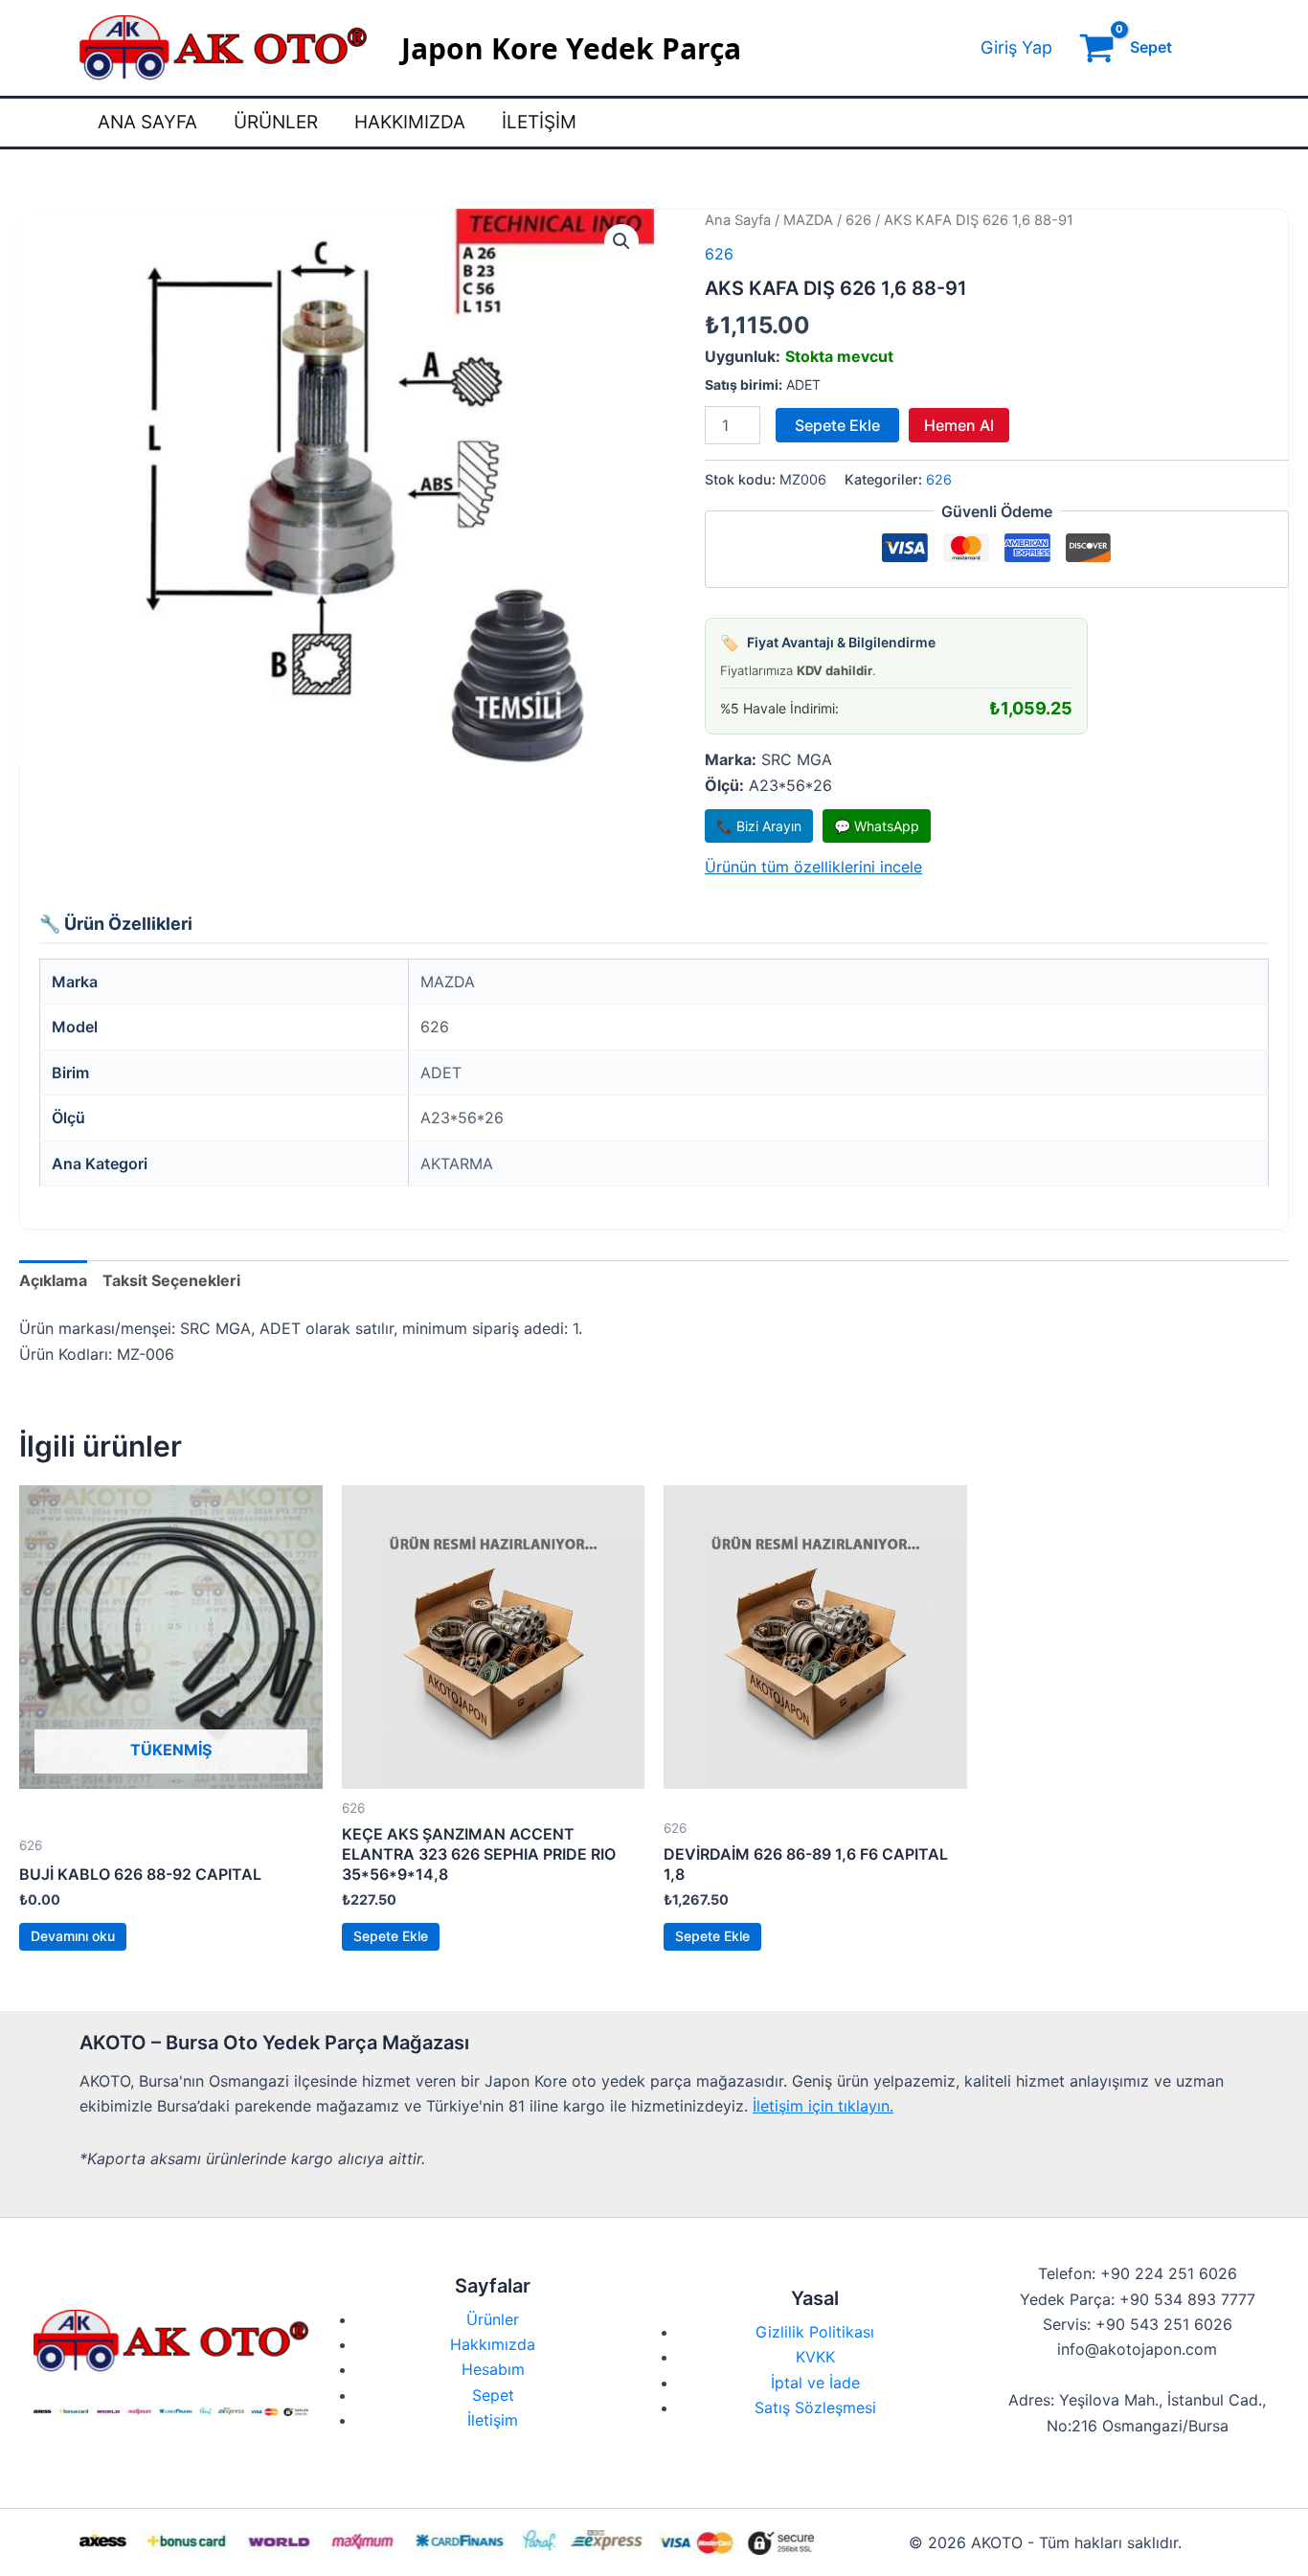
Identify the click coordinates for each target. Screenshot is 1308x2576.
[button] (621, 241)
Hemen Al (959, 425)
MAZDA (808, 220)
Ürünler (276, 122)
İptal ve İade (815, 2383)
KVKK (815, 2357)
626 (858, 220)
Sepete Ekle (837, 425)
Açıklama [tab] (53, 1280)
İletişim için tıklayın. (823, 2106)
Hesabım (493, 2369)
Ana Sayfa (147, 122)
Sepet (493, 2395)
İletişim (539, 122)
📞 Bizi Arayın (759, 826)
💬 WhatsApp (877, 826)
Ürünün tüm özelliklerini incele (813, 867)
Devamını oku (73, 1936)
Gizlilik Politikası (815, 2332)
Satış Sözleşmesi (815, 2407)
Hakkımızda (410, 122)
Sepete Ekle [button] (391, 1936)
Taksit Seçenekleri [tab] (171, 1280)
